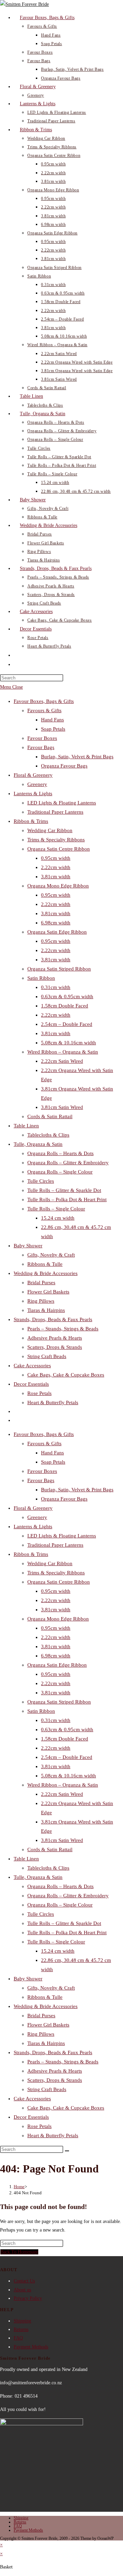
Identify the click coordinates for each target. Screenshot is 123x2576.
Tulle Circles (41, 1181)
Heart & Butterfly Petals (53, 1402)
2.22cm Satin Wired (62, 1061)
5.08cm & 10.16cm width (69, 1043)
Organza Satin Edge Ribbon (57, 932)
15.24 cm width (58, 1218)
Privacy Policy (28, 2298)
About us (22, 2290)
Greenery (37, 784)
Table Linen (26, 1126)
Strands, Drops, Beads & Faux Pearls (53, 1319)
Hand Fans (52, 720)
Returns (21, 2329)
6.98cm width (56, 923)
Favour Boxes (42, 738)
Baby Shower (28, 1246)
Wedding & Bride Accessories (46, 1273)
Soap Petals (53, 729)
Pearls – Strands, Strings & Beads (63, 1329)
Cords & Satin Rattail (50, 1116)
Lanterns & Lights (33, 794)
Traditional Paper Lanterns (55, 812)
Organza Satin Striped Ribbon (59, 969)
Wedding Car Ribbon (50, 830)
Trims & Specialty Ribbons (56, 840)
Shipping (22, 2321)
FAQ (18, 2338)
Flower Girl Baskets (48, 1292)
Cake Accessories (32, 1366)
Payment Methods (31, 2347)
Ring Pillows (41, 1301)
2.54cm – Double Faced (67, 1024)
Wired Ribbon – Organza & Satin (63, 1052)
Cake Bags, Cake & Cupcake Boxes (66, 1375)
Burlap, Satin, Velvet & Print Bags (77, 757)
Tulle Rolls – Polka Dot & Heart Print (67, 1199)
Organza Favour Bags (64, 766)
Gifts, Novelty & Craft (51, 1255)
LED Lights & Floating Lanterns (62, 803)
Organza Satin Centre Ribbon (59, 849)
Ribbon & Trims (31, 821)
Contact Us (24, 2281)
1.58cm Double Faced (65, 1006)
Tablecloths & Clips (48, 1135)
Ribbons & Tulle (45, 1264)
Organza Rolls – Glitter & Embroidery (68, 1163)
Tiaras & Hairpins (46, 1310)
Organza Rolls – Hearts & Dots (60, 1153)
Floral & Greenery (33, 775)
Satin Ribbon (41, 978)
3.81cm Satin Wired (62, 1107)
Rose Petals (39, 1393)
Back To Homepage (19, 2252)
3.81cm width (56, 877)
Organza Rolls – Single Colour (60, 1172)
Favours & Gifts (44, 710)
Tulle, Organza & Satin (38, 1144)
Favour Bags (41, 747)
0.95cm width (56, 858)
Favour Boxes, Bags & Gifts (44, 701)
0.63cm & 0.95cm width (67, 996)
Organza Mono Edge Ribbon (58, 886)
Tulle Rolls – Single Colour (56, 1209)
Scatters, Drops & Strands (55, 1347)
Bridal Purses (41, 1283)
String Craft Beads (47, 1356)
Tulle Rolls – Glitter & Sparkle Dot (64, 1190)
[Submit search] (67, 2151)
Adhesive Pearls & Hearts (55, 1338)
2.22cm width (56, 867)
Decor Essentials (31, 1384)
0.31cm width (56, 987)
